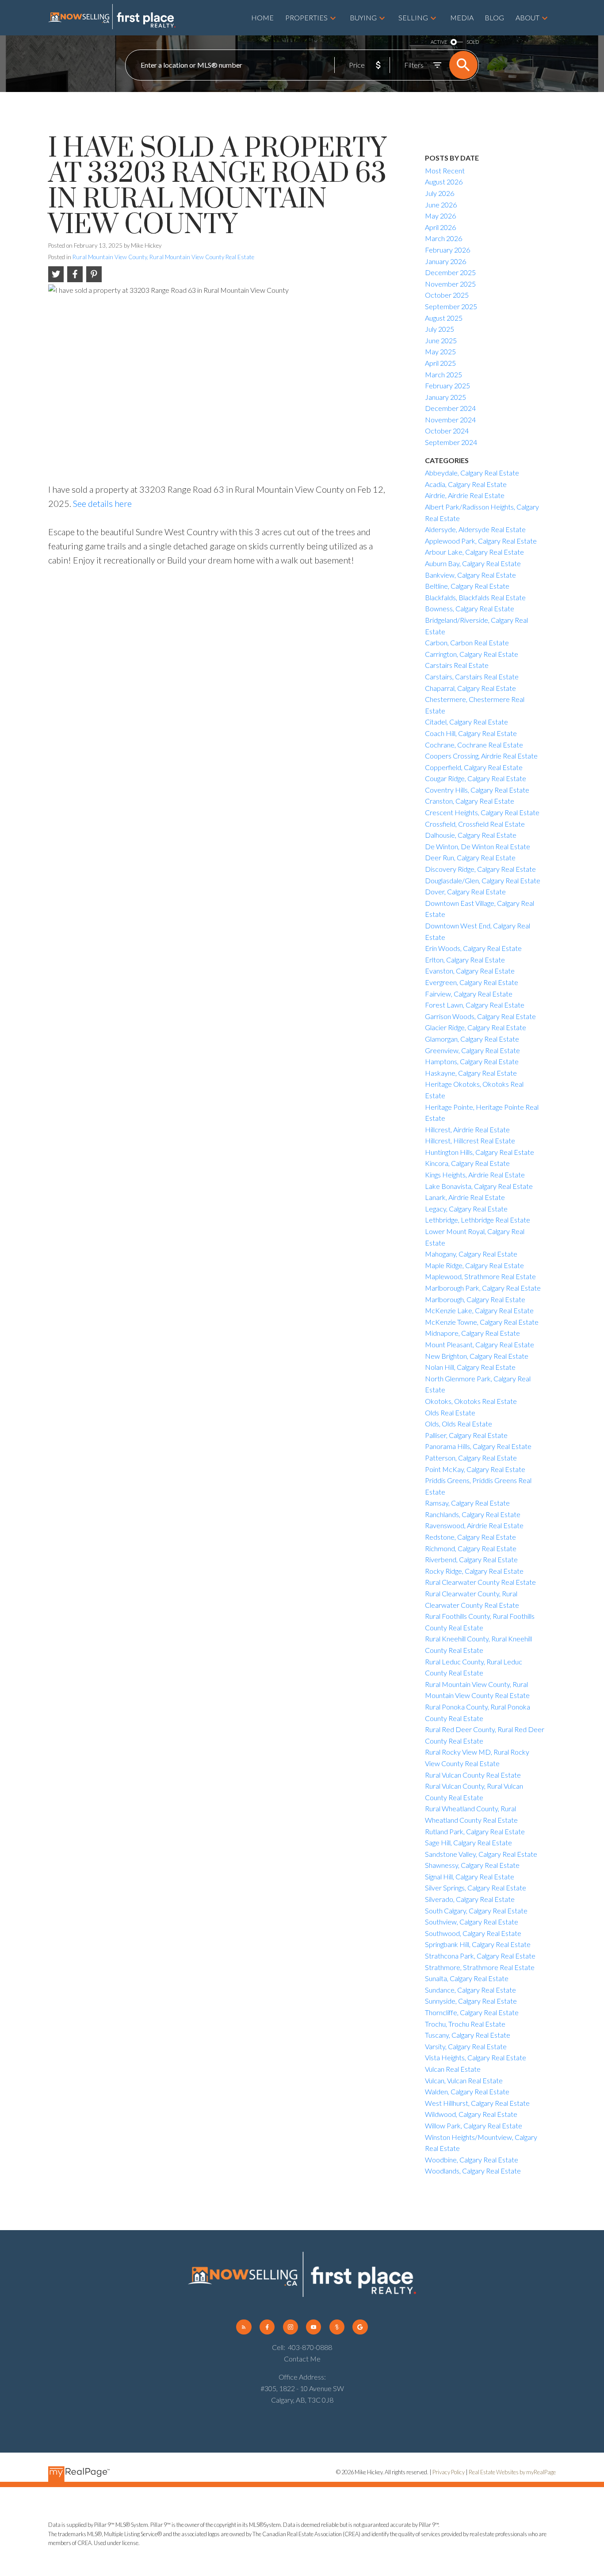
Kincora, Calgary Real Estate (467, 1163)
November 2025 (450, 284)
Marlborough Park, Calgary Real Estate (483, 1288)
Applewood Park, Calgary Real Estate (481, 541)
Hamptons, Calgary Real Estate (472, 1061)
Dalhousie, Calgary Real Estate (471, 835)
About (528, 17)
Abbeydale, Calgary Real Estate (472, 473)
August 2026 (444, 182)
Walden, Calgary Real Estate (467, 2091)
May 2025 (440, 351)
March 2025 (443, 374)
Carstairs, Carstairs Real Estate (472, 677)
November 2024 (450, 420)
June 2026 (441, 205)
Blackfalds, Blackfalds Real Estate (475, 597)
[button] (244, 2327)
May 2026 (440, 216)
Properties (306, 17)
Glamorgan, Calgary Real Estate (472, 1039)
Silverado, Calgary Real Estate (470, 1899)
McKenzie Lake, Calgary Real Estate (479, 1310)
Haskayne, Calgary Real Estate (471, 1073)
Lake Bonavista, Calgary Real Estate (479, 1186)
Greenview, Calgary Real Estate (472, 1050)
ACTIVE (439, 42)
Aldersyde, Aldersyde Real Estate (475, 529)
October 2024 (447, 431)
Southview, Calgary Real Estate (472, 1922)
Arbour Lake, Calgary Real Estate (474, 552)
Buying (363, 17)
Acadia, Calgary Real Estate (466, 484)
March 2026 (443, 238)
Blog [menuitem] (494, 17)
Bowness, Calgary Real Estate (470, 608)
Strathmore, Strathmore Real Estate (480, 1967)
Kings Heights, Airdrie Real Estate (475, 1175)
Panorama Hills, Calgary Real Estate (478, 1446)
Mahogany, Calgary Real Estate (471, 1254)
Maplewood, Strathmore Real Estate (480, 1276)
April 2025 (440, 363)
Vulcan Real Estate (453, 2069)
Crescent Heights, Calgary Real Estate (482, 812)
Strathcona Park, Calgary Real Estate (480, 1956)
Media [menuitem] (462, 17)
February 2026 (447, 250)
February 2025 (447, 385)
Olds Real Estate (450, 1413)
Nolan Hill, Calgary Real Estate (470, 1367)
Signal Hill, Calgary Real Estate (470, 1876)
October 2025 (447, 295)
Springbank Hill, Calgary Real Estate (478, 1944)
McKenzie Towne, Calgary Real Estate (482, 1322)
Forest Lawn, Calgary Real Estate (475, 1005)
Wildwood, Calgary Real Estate (471, 2114)
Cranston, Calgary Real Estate (470, 801)
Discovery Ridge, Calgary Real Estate (480, 869)
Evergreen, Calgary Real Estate (472, 982)
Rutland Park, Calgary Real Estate (475, 1831)
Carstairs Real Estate (457, 665)
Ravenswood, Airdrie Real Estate (474, 1525)
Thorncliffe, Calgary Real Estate (472, 2012)
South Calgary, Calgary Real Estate (476, 1911)
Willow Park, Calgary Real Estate (474, 2126)
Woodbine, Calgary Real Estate (472, 2160)
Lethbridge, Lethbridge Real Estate (478, 1220)
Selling (413, 17)
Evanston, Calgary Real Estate (470, 971)
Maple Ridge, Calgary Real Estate (474, 1265)
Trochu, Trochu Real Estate (465, 2024)
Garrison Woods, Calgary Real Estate (480, 1016)
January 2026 (445, 261)
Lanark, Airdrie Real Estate (465, 1197)
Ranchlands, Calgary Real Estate (473, 1514)
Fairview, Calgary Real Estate (469, 994)
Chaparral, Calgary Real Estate (470, 688)
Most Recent (445, 171)
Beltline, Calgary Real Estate (467, 586)
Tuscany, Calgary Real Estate (468, 2035)
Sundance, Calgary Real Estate (470, 1990)
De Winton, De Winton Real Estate (478, 846)
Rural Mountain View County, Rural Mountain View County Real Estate (163, 257)
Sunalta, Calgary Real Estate (467, 1978)
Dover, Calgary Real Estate (465, 891)
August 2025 (444, 318)
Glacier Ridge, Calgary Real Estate (476, 1027)
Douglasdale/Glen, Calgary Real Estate (483, 880)
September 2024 (451, 442)
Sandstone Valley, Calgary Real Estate (481, 1854)
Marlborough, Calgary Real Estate (475, 1299)
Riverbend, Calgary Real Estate (471, 1559)
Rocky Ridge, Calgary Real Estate (474, 1571)
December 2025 (450, 272)
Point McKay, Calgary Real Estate (475, 1469)
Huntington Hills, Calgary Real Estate (480, 1152)
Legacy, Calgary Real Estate (466, 1209)
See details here (102, 503)
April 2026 (440, 227)
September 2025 (451, 306)
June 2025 (441, 340)
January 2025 (445, 397)
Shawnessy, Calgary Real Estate (472, 1865)
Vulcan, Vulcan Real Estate (464, 2080)
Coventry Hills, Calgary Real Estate (477, 790)
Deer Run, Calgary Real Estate (470, 857)
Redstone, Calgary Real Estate (470, 1537)
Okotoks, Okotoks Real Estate (471, 1401)
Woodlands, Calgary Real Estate (473, 2171)
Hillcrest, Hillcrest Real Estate (470, 1140)
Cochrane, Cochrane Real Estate (474, 745)
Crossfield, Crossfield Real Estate (475, 824)
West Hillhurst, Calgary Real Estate (477, 2103)
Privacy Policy (449, 2472)
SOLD (473, 42)
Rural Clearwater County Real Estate (480, 1582)
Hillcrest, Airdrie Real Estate (467, 1129)
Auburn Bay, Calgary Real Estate (473, 563)
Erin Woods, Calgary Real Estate (473, 948)
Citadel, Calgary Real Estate (466, 722)
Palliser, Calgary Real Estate (466, 1435)
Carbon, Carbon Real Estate (467, 642)
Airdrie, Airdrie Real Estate (465, 495)
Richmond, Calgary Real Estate (471, 1548)
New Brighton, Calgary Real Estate (477, 1356)
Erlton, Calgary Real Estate (465, 960)
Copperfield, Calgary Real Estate (474, 767)
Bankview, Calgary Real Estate (470, 575)
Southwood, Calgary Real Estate (473, 1933)
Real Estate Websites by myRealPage (512, 2472)
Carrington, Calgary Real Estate (472, 654)
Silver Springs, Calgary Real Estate (476, 1888)
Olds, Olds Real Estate (459, 1424)
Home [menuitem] (262, 17)
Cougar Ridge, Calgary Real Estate (476, 778)
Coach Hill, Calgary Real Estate (471, 733)
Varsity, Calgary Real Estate (466, 2046)
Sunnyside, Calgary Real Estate (471, 2001)
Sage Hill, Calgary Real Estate (468, 1842)
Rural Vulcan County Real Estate (473, 1775)
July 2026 (440, 193)
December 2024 (450, 408)
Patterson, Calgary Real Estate (471, 1458)
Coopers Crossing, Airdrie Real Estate (481, 756)
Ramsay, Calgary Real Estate (467, 1503)
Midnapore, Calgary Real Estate (472, 1333)
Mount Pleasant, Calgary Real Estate (480, 1344)
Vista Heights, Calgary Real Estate (476, 2057)
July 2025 (440, 329)
